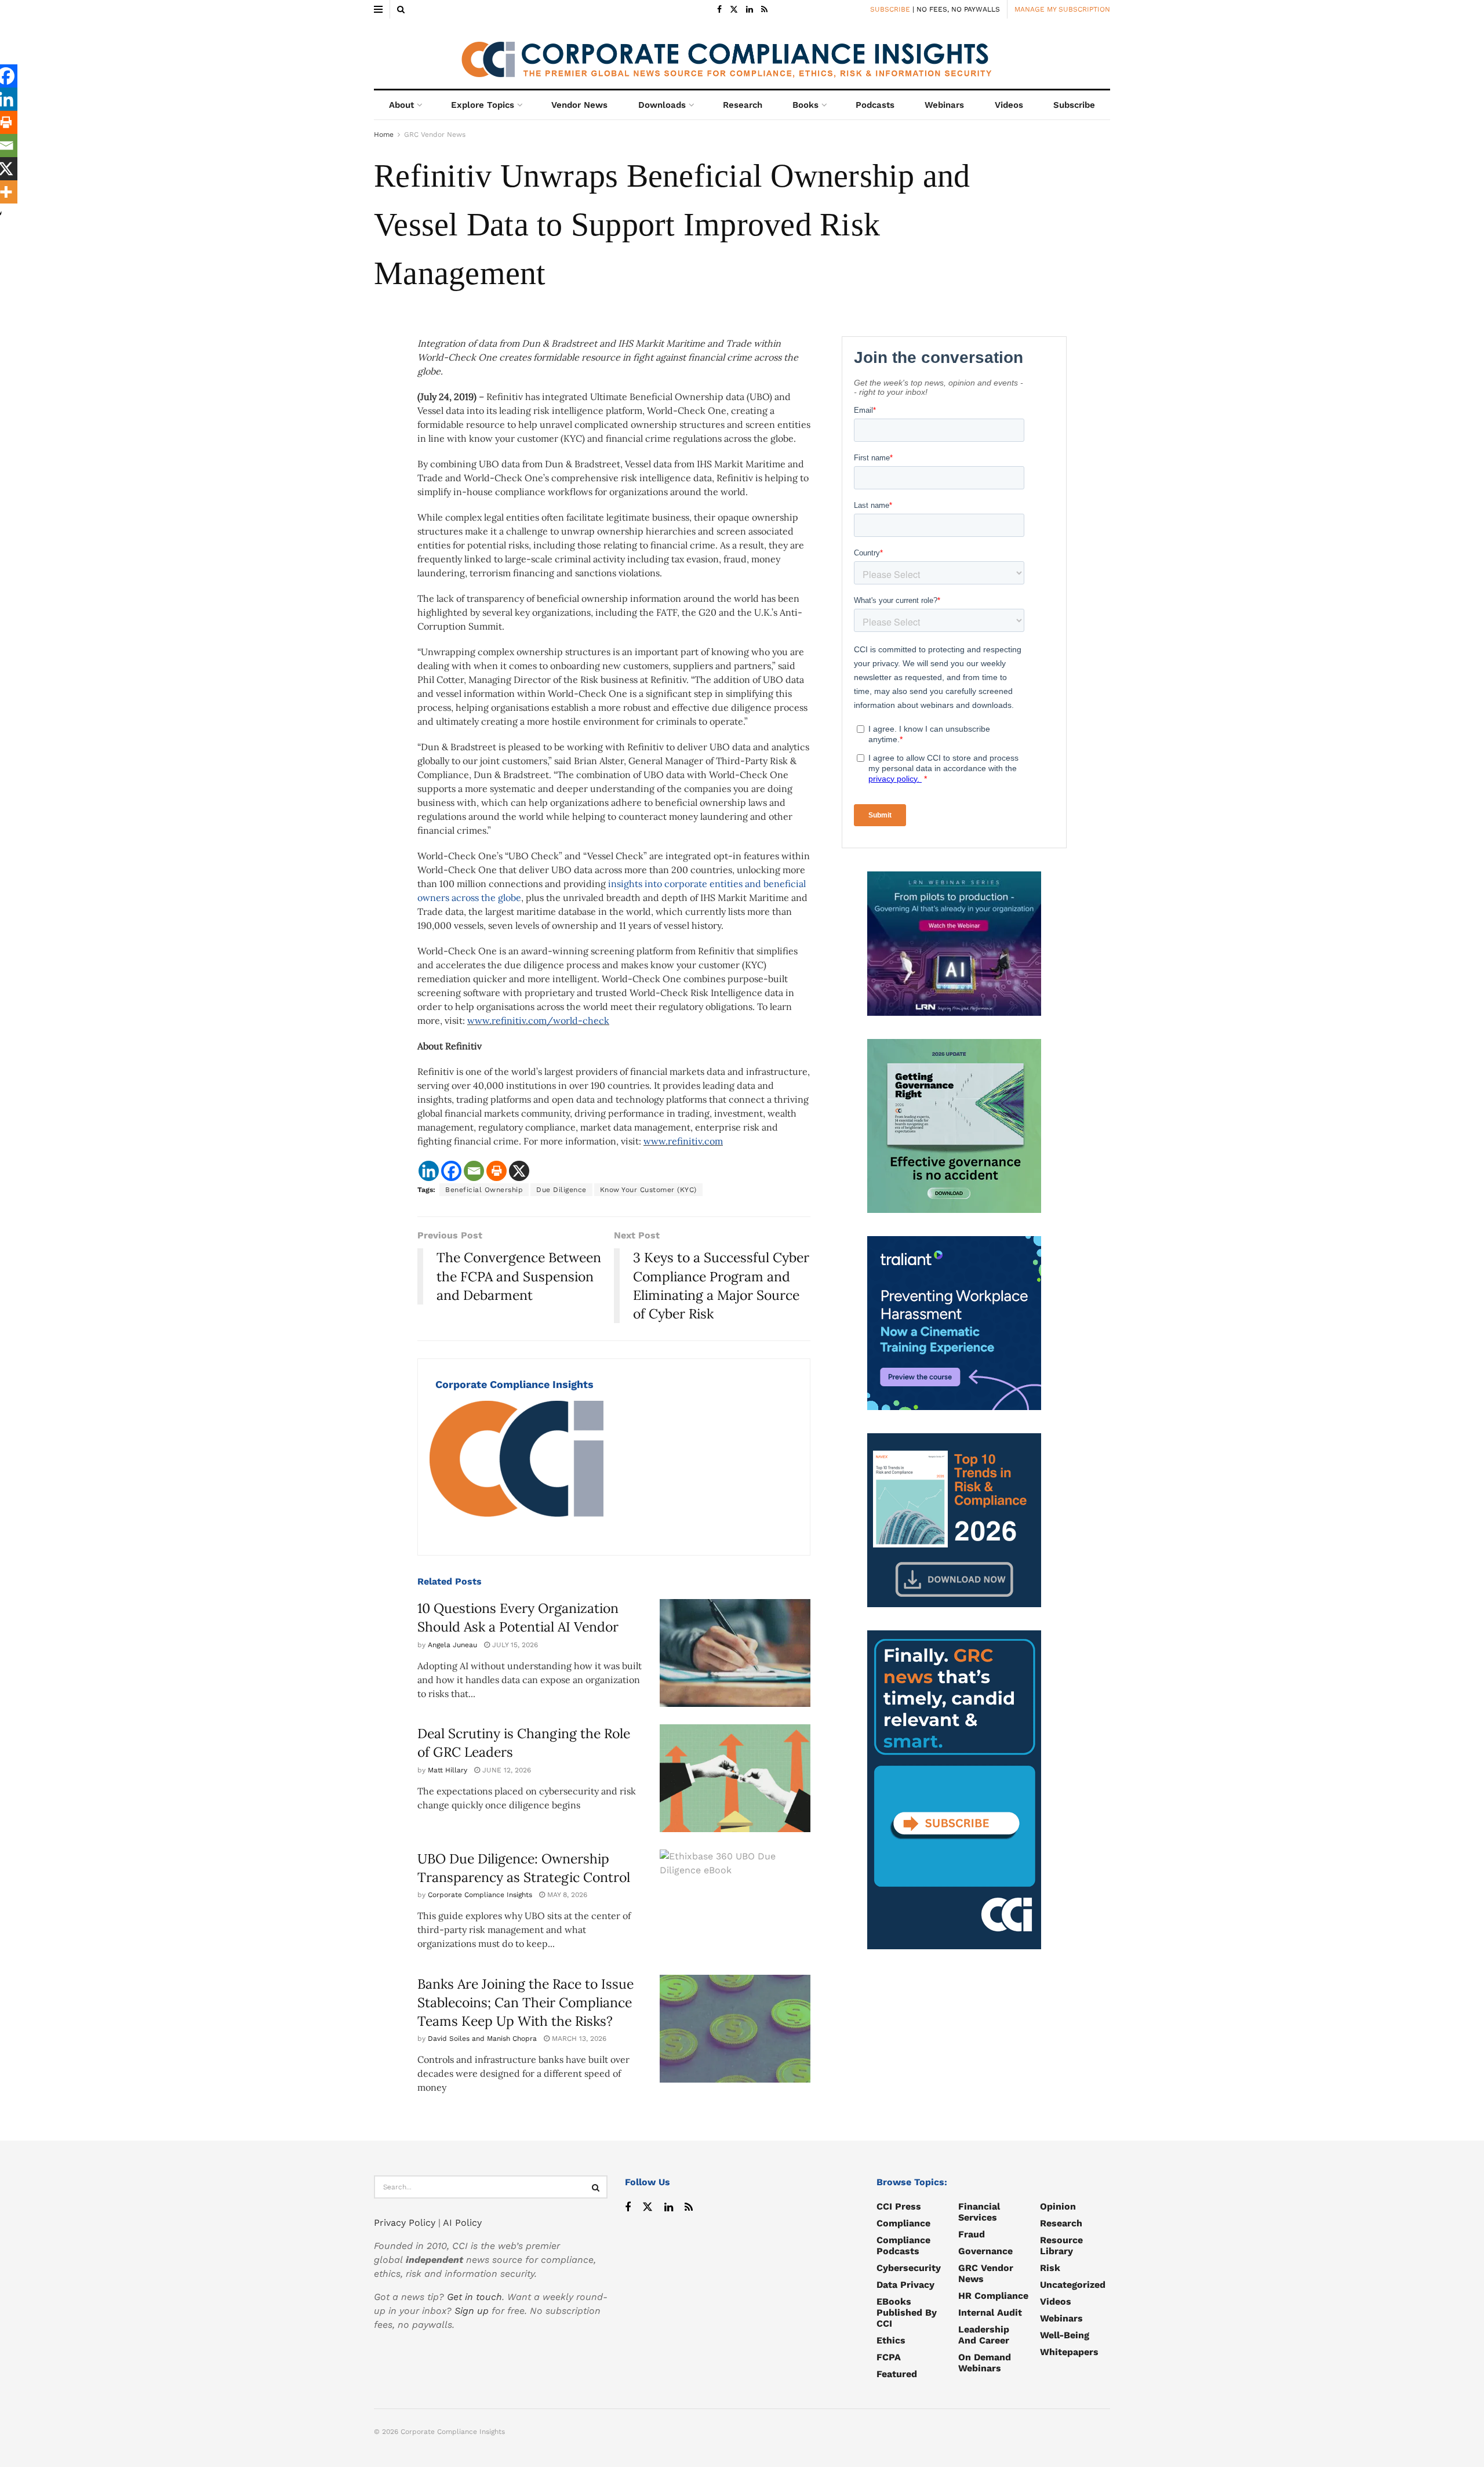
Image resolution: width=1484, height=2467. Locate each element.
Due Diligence (561, 1190)
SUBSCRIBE (890, 9)
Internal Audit (990, 2312)
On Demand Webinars (985, 2363)
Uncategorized (1073, 2285)
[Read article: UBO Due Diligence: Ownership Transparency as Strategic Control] (735, 1903)
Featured (897, 2374)
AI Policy (462, 2223)
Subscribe (1074, 105)
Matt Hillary (448, 1770)
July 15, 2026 (514, 1645)
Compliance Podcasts (903, 2246)
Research (743, 105)
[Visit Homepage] (742, 54)
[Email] (474, 1171)
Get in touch (474, 2297)
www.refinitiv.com (683, 1141)
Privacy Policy (405, 2223)
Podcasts (875, 105)
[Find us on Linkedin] (669, 2208)
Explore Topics (483, 105)
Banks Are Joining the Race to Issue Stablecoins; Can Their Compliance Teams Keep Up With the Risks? (525, 2002)
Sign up (472, 2311)
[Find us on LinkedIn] (750, 10)
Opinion (1058, 2206)
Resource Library (1061, 2246)
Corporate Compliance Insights (514, 1384)
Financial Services (979, 2212)
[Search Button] (401, 9)
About (401, 105)
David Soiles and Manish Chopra (482, 2039)
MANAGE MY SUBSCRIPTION (1062, 9)
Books (805, 105)
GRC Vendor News (435, 135)
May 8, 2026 (566, 1895)
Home (384, 135)
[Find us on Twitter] (734, 10)
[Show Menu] (378, 9)
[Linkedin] (429, 1171)
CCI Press (899, 2206)
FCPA (889, 2357)
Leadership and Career (984, 2335)
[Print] (497, 1171)
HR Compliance (993, 2296)
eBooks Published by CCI (907, 2312)
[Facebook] (451, 1171)
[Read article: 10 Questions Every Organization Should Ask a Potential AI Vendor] (735, 1653)
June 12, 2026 (505, 1770)
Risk (1050, 2268)
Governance (985, 2251)
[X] (519, 1171)
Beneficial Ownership (484, 1190)
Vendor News (579, 105)
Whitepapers (1069, 2352)
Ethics (891, 2340)
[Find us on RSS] (764, 10)
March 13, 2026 (578, 2039)
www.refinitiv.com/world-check (538, 1020)
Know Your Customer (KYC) (648, 1190)
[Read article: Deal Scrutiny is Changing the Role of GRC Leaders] (735, 1778)
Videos (1009, 105)
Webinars (944, 105)
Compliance (903, 2223)
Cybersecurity (909, 2268)
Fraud (972, 2234)
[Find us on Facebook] (719, 10)
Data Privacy (905, 2285)
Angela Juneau (452, 1645)
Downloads (662, 105)
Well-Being (1065, 2335)
